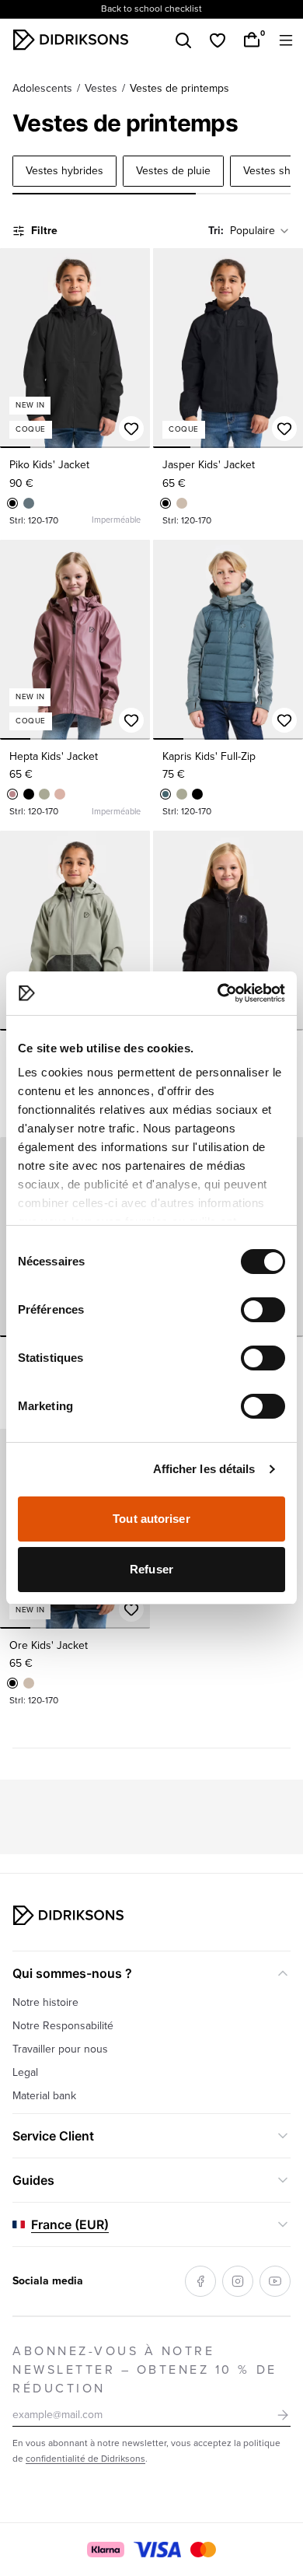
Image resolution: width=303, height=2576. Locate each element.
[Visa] (158, 2550)
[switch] (263, 1310)
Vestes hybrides (64, 171)
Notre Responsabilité (63, 2026)
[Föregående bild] (19, 348)
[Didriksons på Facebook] (200, 2281)
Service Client (53, 2136)
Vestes (101, 88)
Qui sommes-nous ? (72, 1973)
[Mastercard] (203, 2550)
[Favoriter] (218, 40)
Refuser (151, 1569)
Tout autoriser (151, 1519)
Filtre (44, 231)
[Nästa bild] (131, 348)
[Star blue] (165, 794)
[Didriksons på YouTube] (275, 2281)
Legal (25, 2072)
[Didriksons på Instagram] (238, 2281)
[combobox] (260, 231)
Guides (33, 2180)
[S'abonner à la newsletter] (283, 2415)
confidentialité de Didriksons (85, 2459)
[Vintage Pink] (60, 794)
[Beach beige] (182, 503)
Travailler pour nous (60, 2049)
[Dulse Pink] (12, 794)
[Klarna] (105, 2550)
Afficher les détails (204, 1469)
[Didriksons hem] (71, 40)
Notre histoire (45, 2002)
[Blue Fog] (29, 503)
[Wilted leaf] (44, 794)
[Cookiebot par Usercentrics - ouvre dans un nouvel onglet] (218, 993)
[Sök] (183, 40)
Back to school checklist (151, 9)
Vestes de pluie (173, 171)
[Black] (12, 503)
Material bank (44, 2096)
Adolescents (42, 88)
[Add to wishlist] (131, 429)
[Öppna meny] (286, 40)
